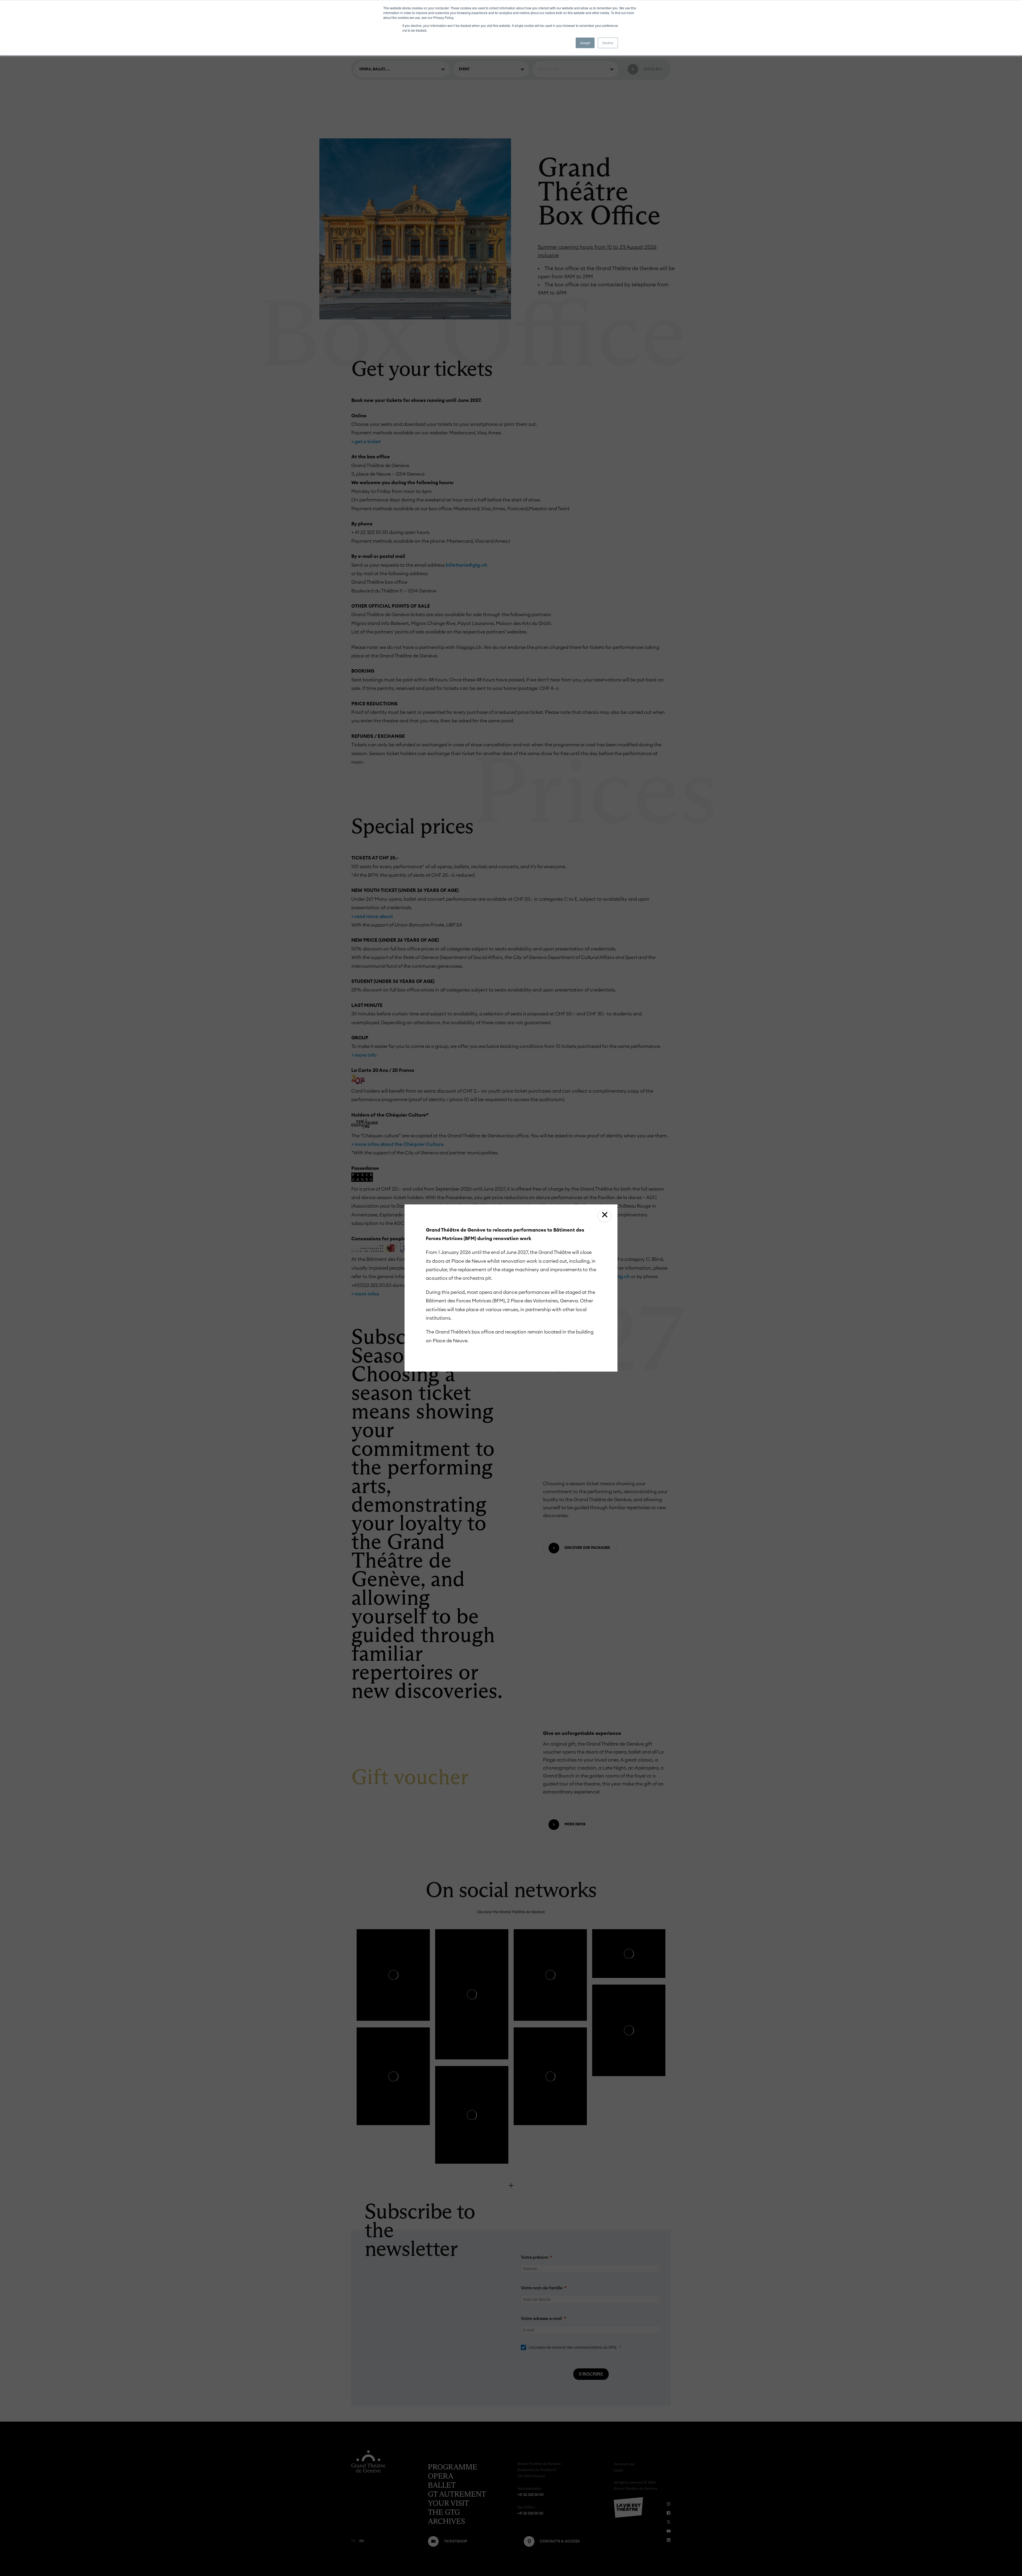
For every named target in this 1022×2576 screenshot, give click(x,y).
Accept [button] (585, 43)
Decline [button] (608, 43)
